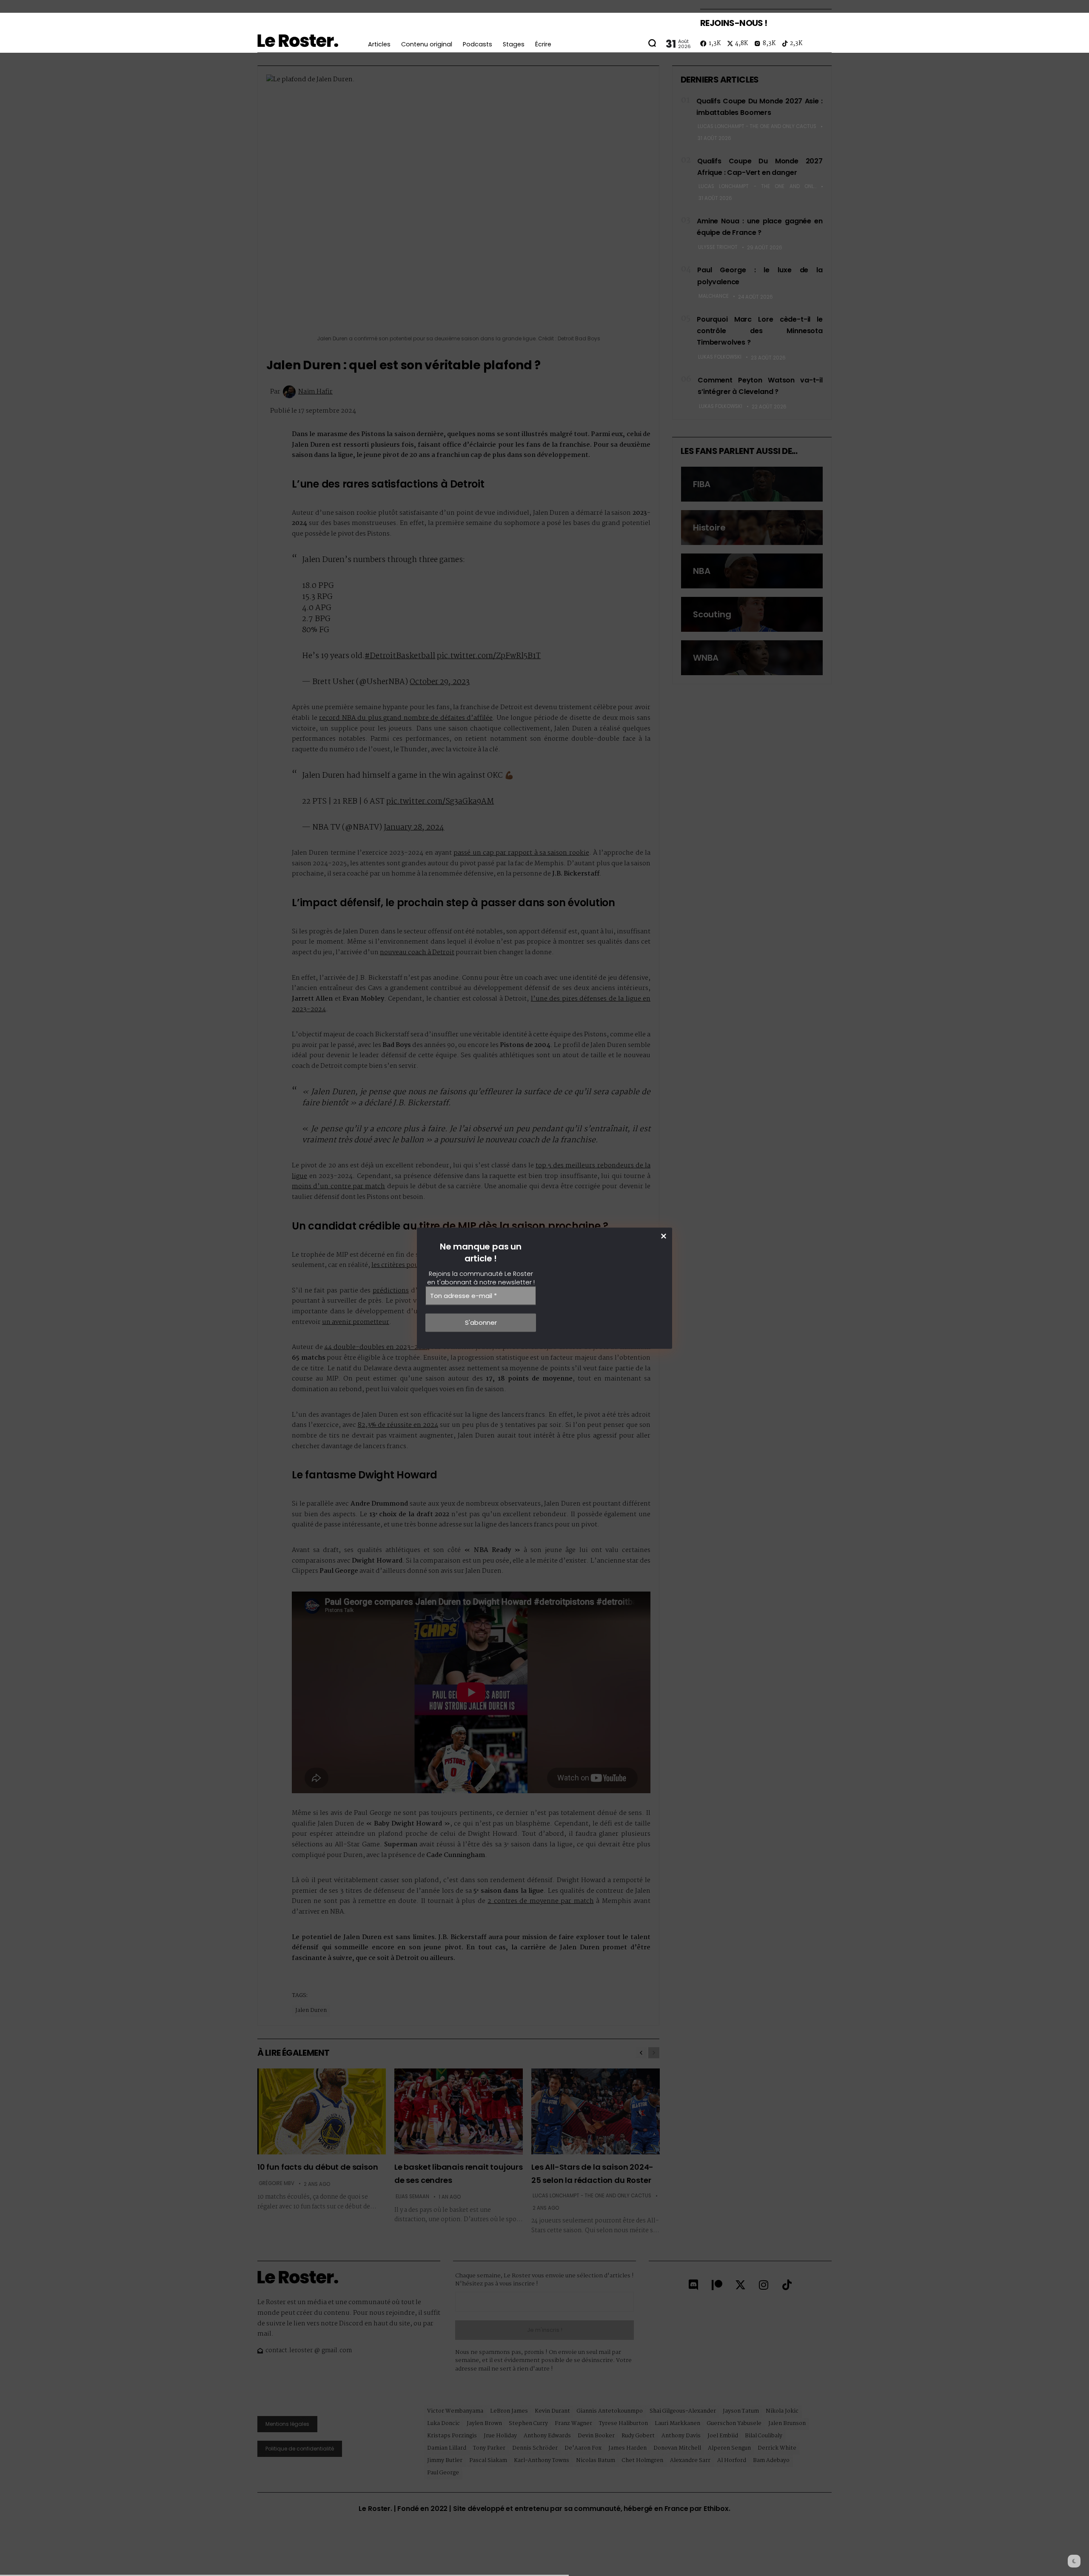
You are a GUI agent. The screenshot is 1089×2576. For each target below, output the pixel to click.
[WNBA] (752, 658)
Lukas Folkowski (720, 357)
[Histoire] (752, 528)
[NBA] (752, 571)
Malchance (714, 296)
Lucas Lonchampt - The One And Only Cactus (757, 126)
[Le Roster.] (298, 41)
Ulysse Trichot (718, 247)
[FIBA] (752, 484)
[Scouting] (752, 614)
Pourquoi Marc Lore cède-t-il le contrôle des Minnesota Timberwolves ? (760, 331)
